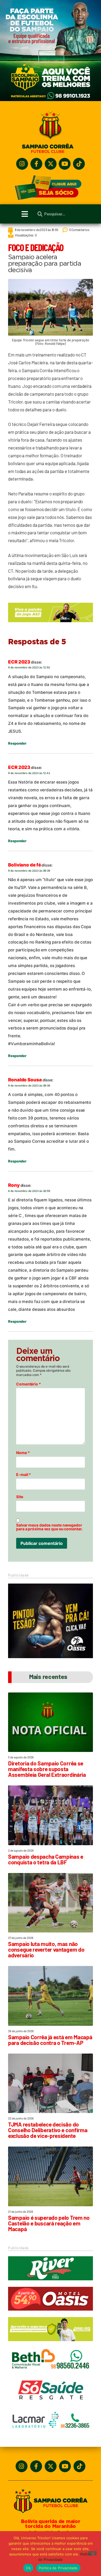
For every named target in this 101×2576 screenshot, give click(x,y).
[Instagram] (22, 164)
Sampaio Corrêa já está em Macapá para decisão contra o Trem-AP (50, 2040)
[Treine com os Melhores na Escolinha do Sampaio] (50, 100)
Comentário (29, 1384)
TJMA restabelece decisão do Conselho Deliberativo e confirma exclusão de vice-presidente (48, 2130)
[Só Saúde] (50, 2404)
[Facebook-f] (36, 164)
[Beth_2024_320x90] (50, 2374)
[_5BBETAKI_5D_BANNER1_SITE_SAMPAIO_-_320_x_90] (50, 2344)
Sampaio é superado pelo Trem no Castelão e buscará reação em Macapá (49, 2223)
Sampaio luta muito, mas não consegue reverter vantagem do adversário (46, 1949)
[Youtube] (65, 164)
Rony (14, 1185)
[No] (92, 2553)
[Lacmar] (50, 2435)
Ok (28, 2568)
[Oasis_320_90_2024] (50, 2313)
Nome (23, 1453)
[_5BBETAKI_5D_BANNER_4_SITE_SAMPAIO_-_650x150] (50, 625)
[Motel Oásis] (50, 1657)
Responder (17, 743)
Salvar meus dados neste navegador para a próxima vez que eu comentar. (49, 1527)
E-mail (24, 1475)
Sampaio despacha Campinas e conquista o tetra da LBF (46, 1859)
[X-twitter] (51, 164)
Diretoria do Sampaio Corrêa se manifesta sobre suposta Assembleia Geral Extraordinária (47, 1769)
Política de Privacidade (58, 2568)
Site (20, 1497)
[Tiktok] (79, 164)
